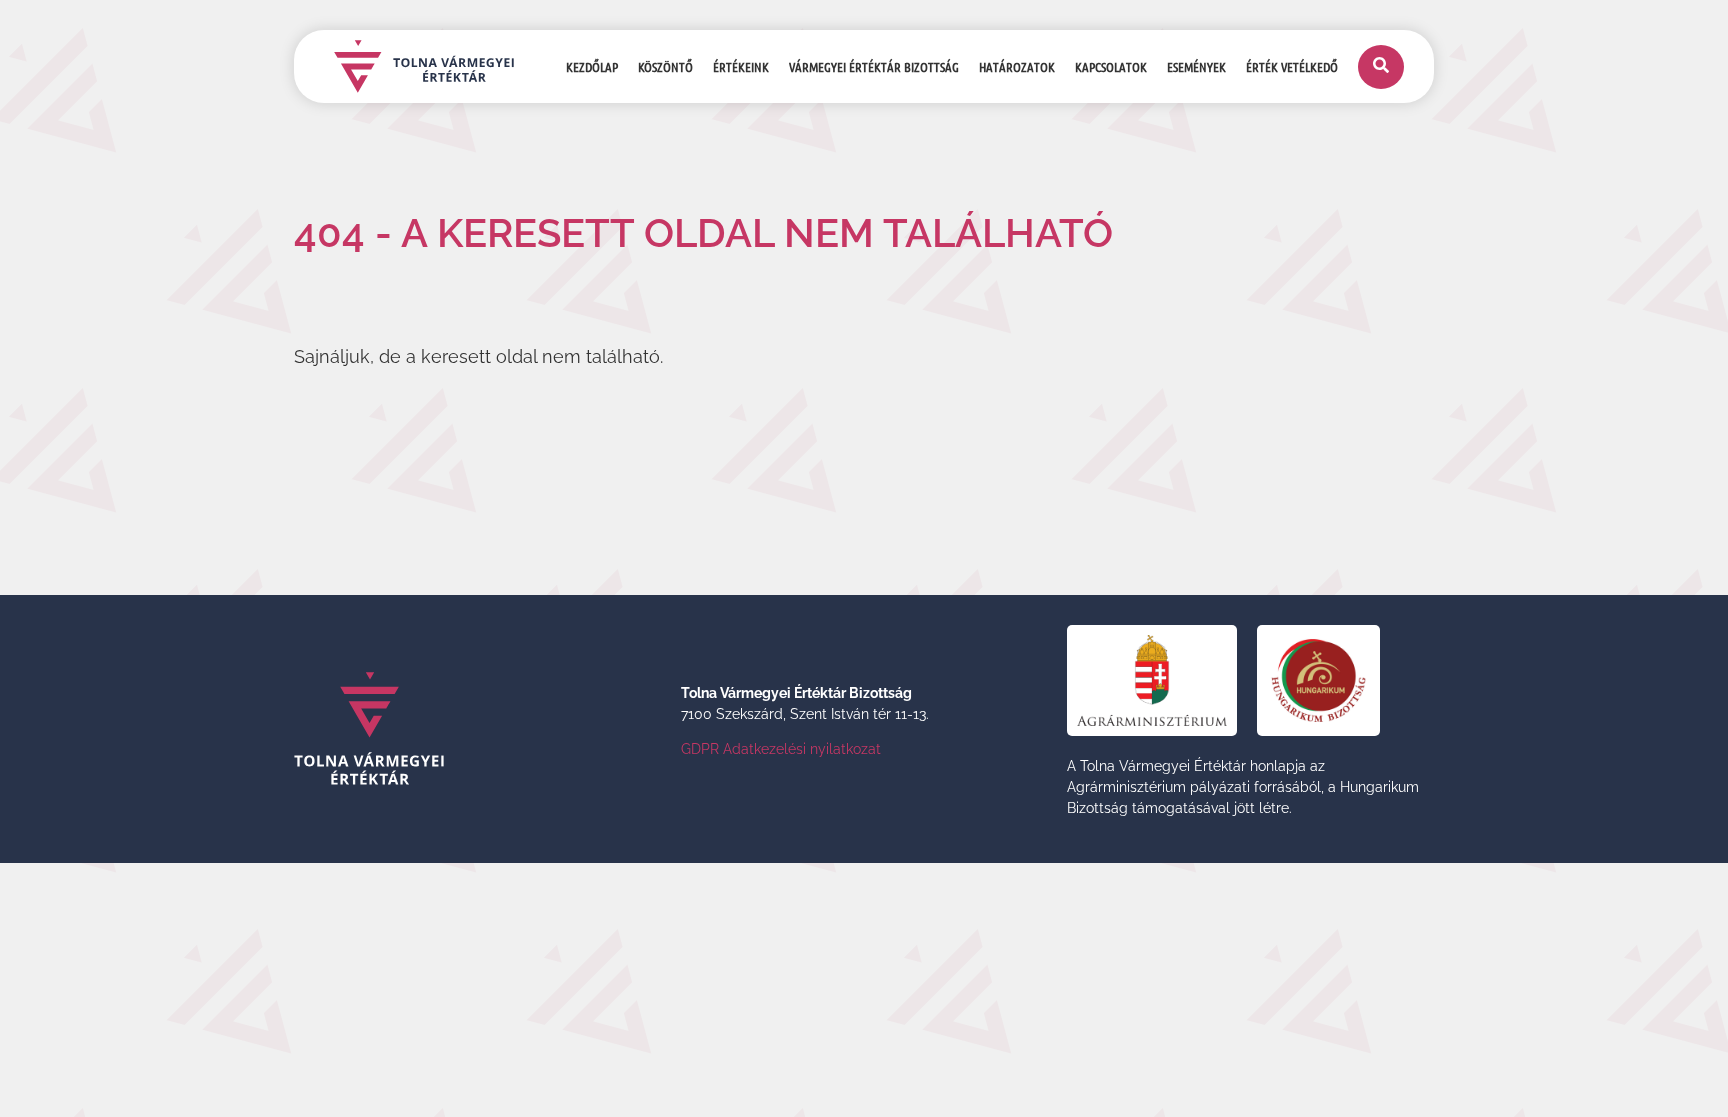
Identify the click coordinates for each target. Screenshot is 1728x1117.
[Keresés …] (1381, 67)
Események (1196, 66)
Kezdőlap (592, 66)
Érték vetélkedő (1292, 66)
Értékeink (741, 66)
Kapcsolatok (1111, 66)
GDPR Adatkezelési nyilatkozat (781, 749)
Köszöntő (665, 66)
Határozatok (1017, 66)
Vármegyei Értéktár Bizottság (874, 66)
